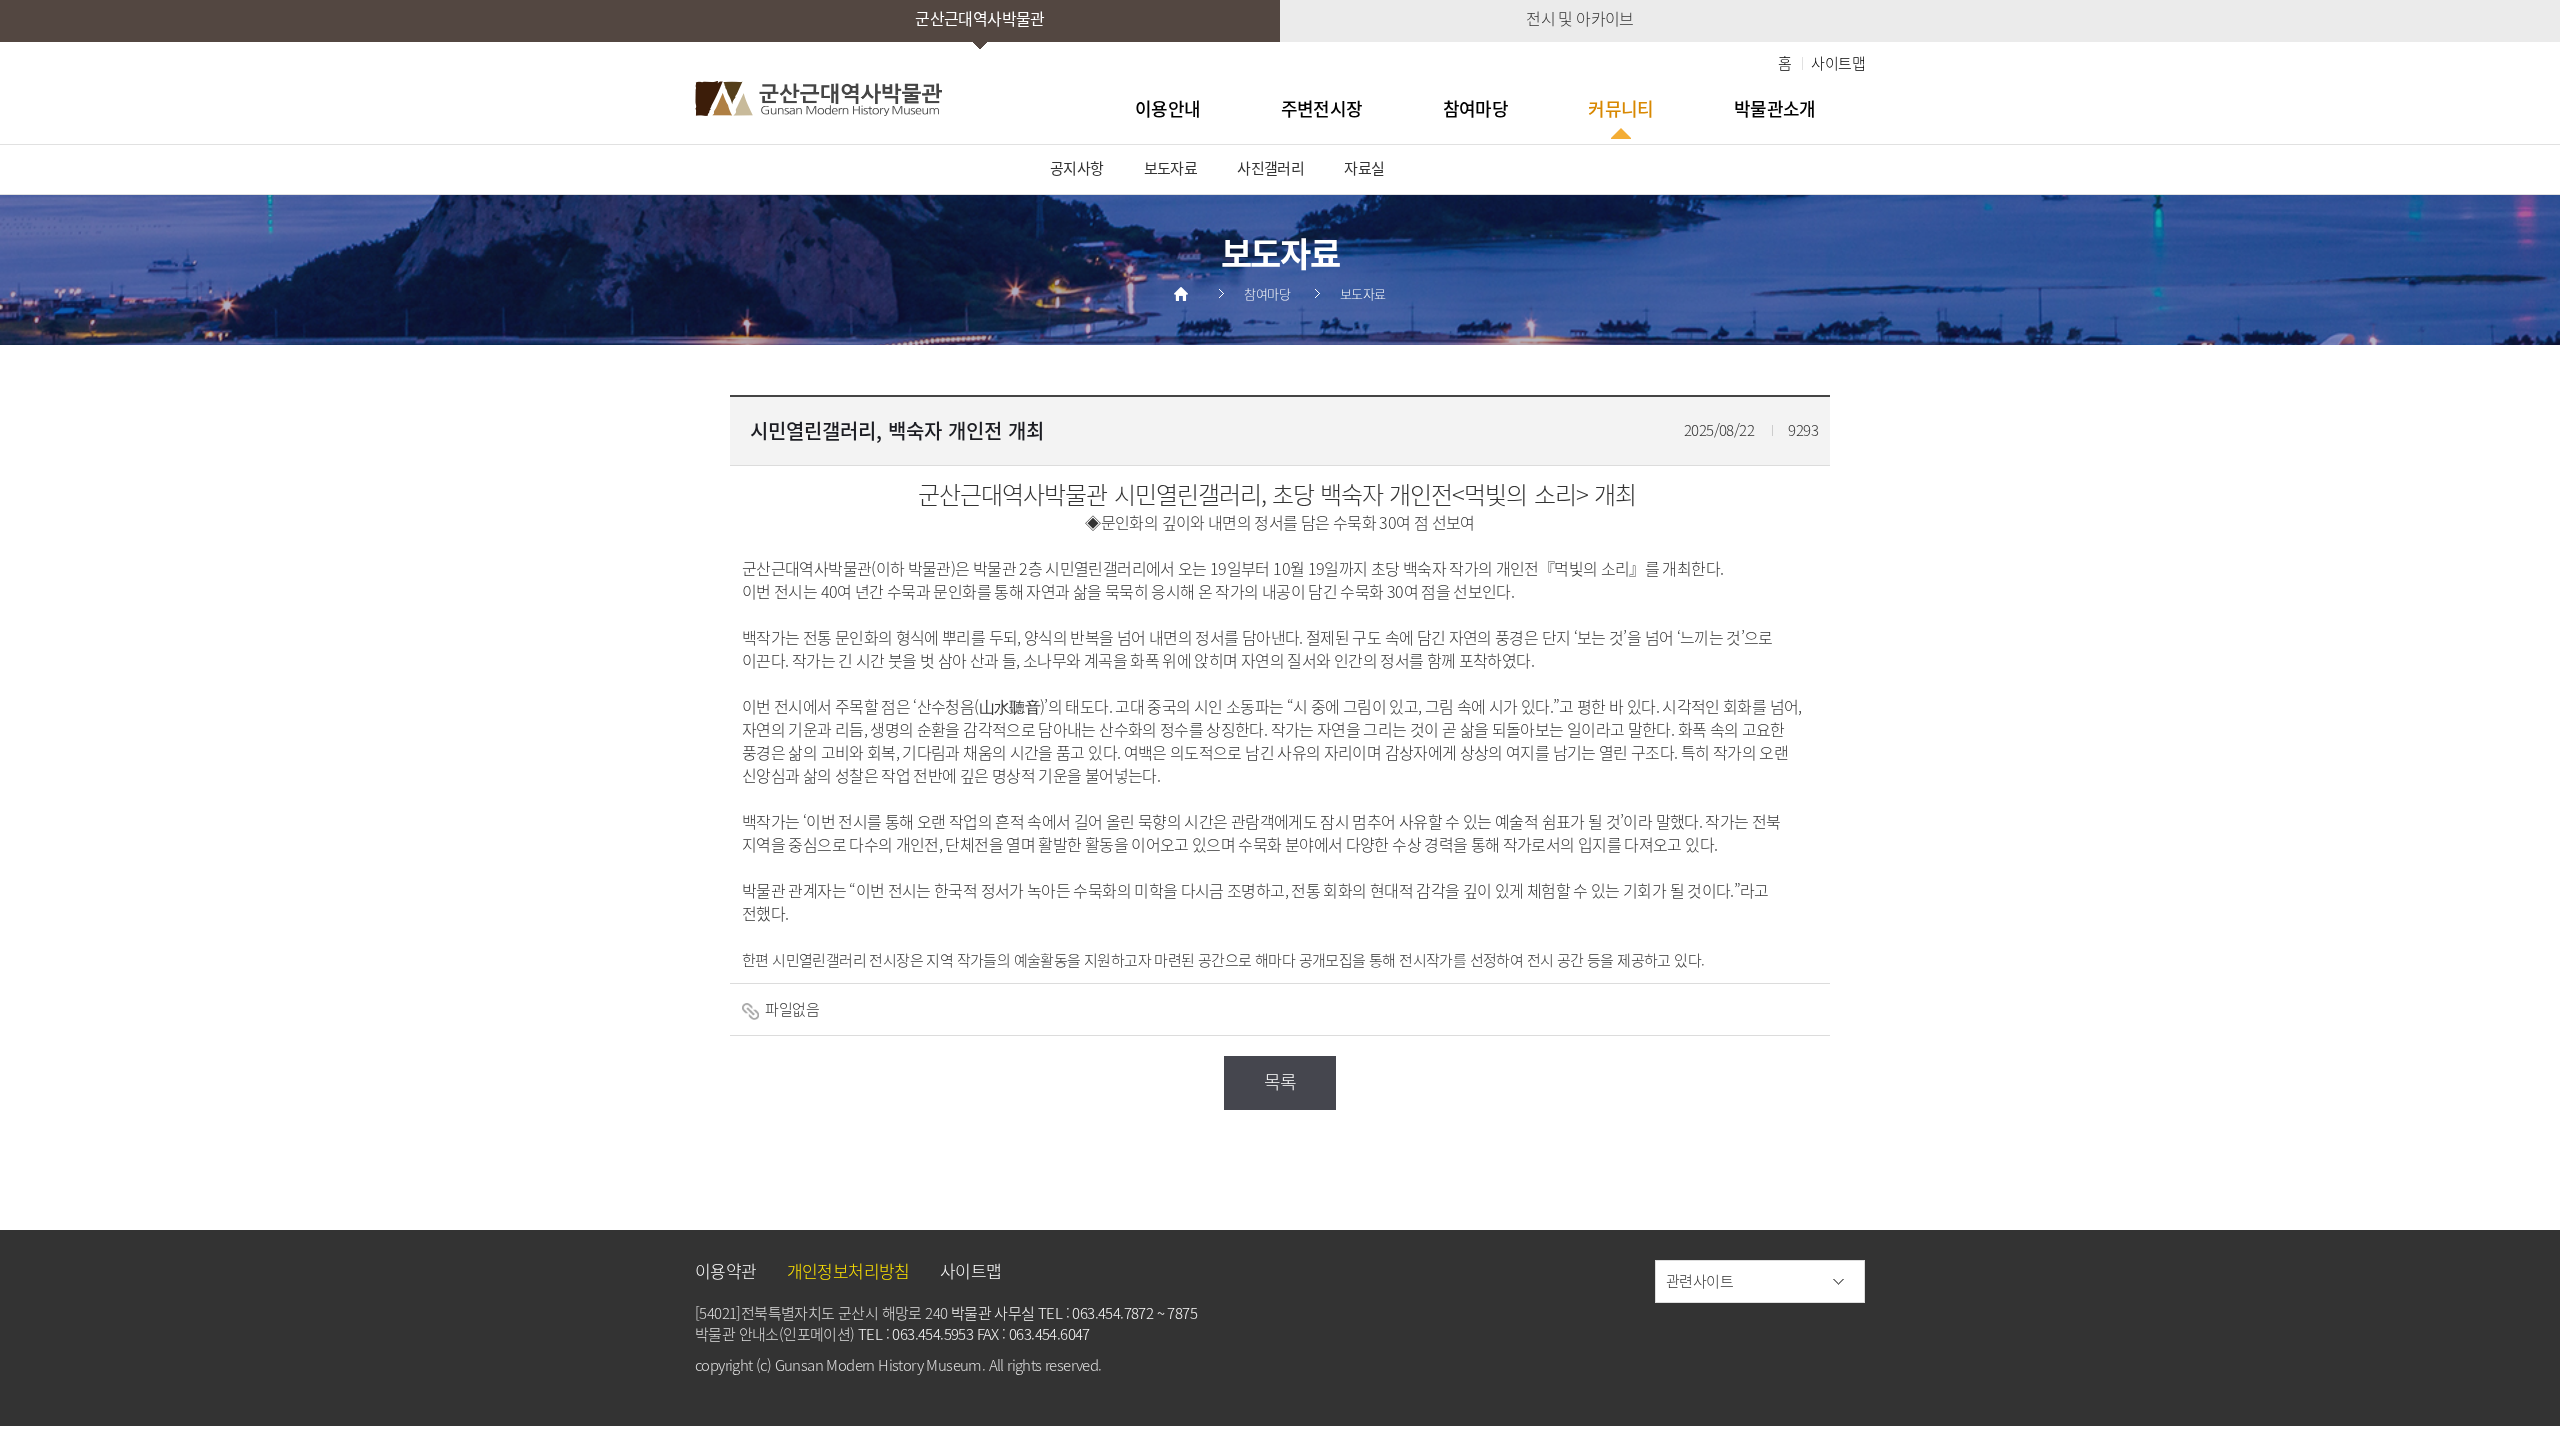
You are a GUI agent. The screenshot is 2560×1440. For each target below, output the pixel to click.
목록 (1280, 1081)
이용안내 (1168, 108)
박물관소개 (1775, 108)
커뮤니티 (1621, 108)
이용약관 (726, 1270)
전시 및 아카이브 (1580, 18)
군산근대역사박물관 (980, 18)
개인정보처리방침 (848, 1270)
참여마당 (1476, 108)
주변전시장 (1322, 108)
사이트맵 (1838, 63)
